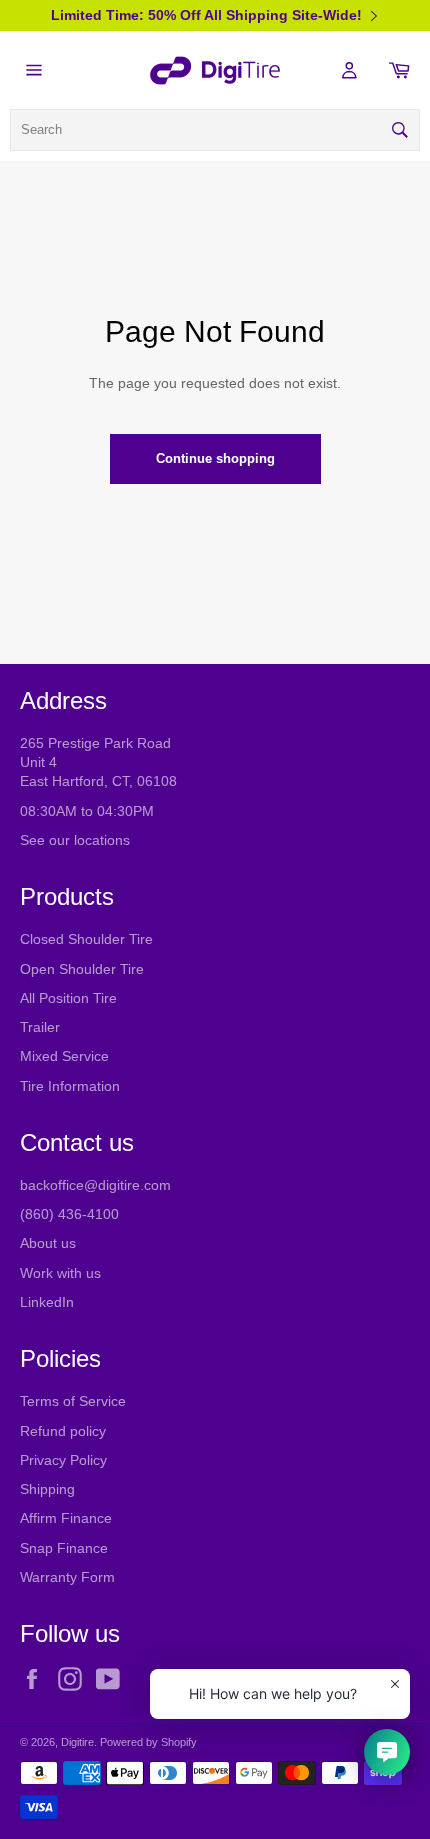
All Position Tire (68, 998)
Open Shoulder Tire (82, 969)
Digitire (77, 1742)
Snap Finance (64, 1548)
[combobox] (215, 130)
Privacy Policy (63, 1460)
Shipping (47, 1489)
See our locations (75, 840)
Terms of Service (73, 1401)
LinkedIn (47, 1302)
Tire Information (70, 1086)
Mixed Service (64, 1056)
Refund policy (63, 1431)
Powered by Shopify (148, 1742)
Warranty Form (67, 1577)
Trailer (40, 1027)
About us (48, 1243)
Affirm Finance (66, 1518)
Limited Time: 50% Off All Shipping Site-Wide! (206, 15)
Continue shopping (215, 458)
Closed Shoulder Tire (86, 939)
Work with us (60, 1273)
